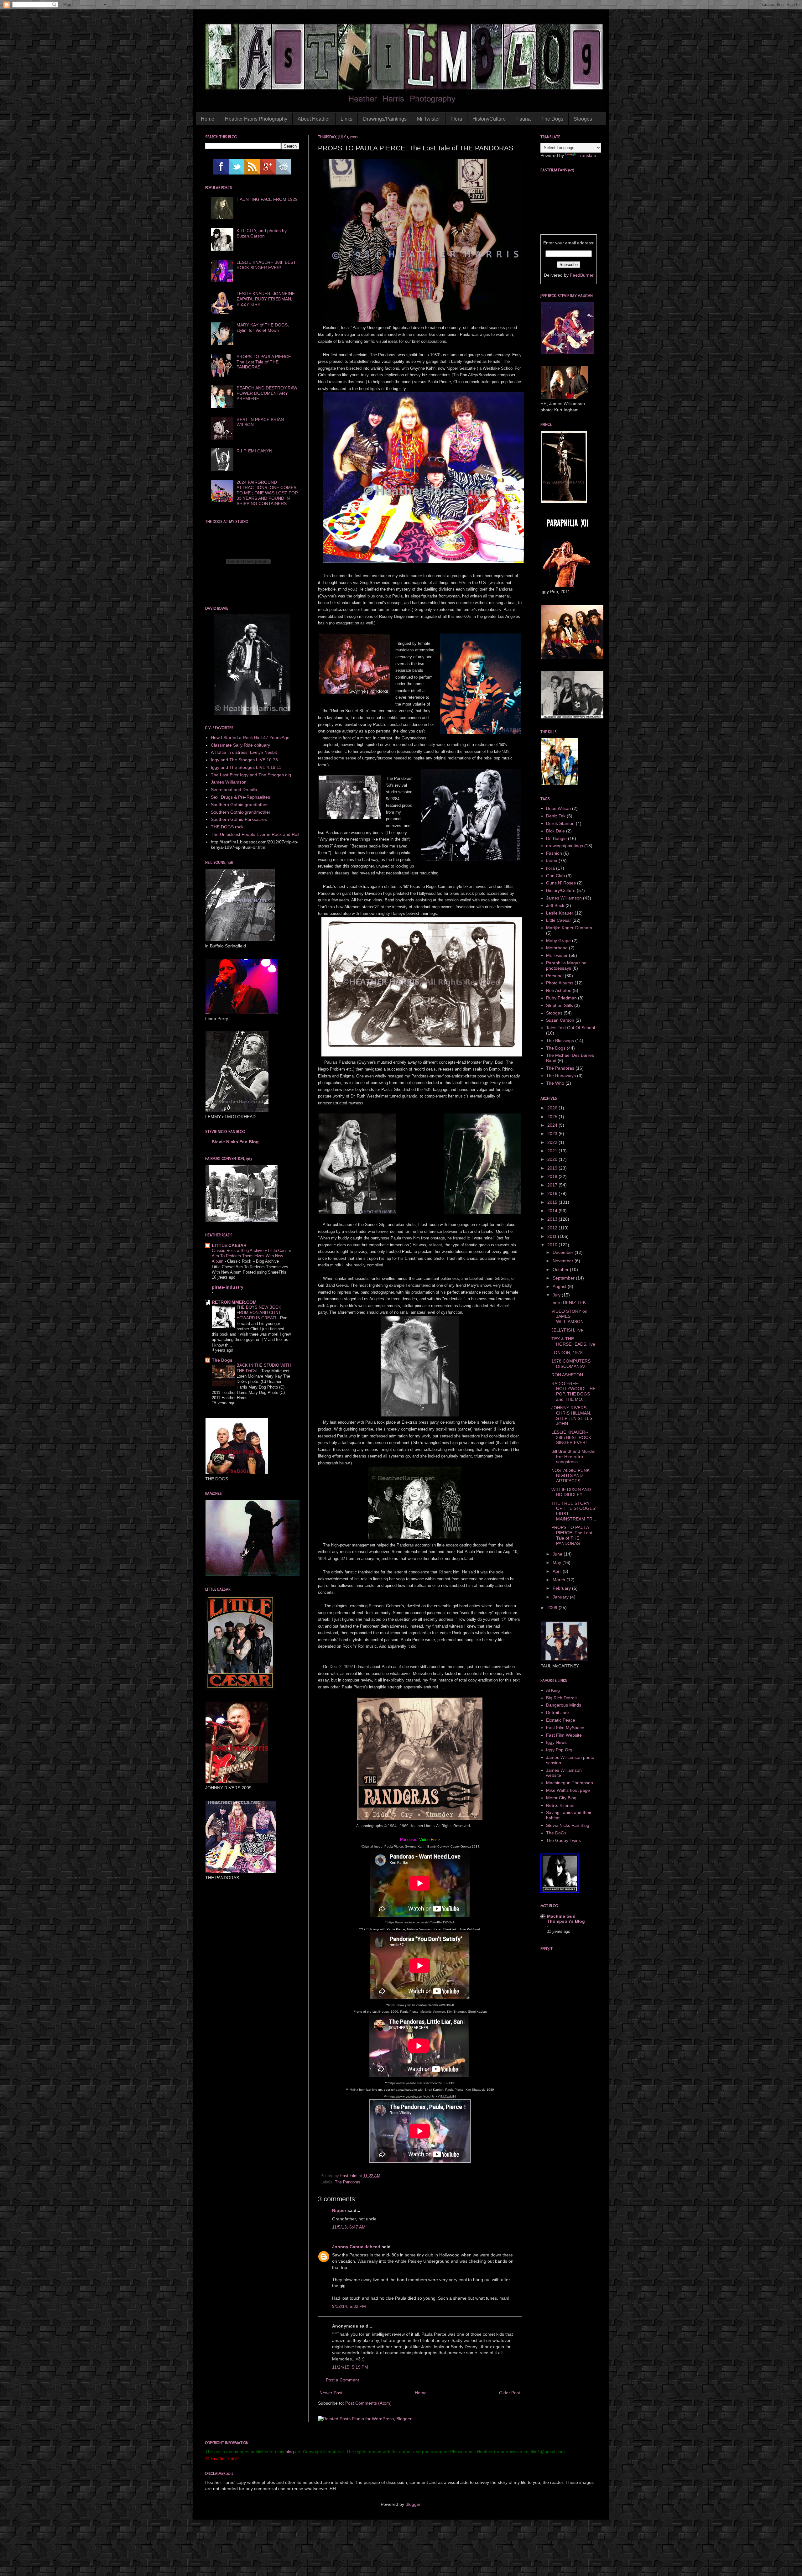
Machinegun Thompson (570, 1783)
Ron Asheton (559, 990)
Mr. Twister (557, 955)
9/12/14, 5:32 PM (349, 2306)
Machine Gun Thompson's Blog (566, 1919)
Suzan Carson (560, 1020)
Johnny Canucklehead (356, 2247)
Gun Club (555, 876)
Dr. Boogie (556, 838)
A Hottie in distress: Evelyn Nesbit (244, 752)
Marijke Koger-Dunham (569, 928)
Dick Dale (555, 831)
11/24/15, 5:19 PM (350, 2367)
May (557, 1562)
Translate (587, 155)
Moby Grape (558, 941)
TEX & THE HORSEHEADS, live (573, 1341)
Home (208, 119)
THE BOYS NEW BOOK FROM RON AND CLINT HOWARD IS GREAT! (259, 1313)
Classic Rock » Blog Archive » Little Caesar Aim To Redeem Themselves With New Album (251, 1256)
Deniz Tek (556, 816)
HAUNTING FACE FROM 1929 (267, 199)
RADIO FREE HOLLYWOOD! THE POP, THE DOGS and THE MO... (573, 1391)
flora (550, 868)
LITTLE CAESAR (229, 1245)
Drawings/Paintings (385, 119)
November (564, 1261)
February (562, 1588)
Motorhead (557, 948)
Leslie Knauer (560, 913)
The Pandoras (348, 2182)
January (561, 1597)
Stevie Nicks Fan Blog (235, 1142)
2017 (553, 1185)
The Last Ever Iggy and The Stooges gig (251, 775)
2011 (553, 1236)
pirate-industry (228, 1287)
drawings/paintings (565, 846)
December (564, 1252)
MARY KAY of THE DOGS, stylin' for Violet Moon (263, 328)
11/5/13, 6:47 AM (349, 2227)
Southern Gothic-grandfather (239, 805)
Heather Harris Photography (256, 119)
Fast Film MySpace (565, 1728)
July (557, 1295)
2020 (553, 1159)
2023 (553, 1134)
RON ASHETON (567, 1375)
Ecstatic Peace (561, 1720)
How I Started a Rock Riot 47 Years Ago (250, 738)
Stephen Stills (560, 1005)
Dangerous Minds (564, 1705)
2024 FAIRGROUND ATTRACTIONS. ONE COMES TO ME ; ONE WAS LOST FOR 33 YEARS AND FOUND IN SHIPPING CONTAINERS (267, 493)
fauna (552, 861)
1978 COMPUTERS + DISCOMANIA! (573, 1364)
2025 (553, 1117)
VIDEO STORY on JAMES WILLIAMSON (569, 1317)
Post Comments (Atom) (368, 2403)
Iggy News (556, 1742)
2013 (553, 1219)
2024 (553, 1125)
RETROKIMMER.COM (234, 1302)
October (561, 1270)
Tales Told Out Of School (570, 1028)
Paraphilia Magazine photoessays (566, 965)
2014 (553, 1211)
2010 (553, 1245)
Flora (456, 119)
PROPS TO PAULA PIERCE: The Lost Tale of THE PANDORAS (264, 362)
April (558, 1571)
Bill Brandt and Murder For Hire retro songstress (574, 1457)
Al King (553, 1690)
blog (290, 2452)
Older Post (510, 2393)
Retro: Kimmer (560, 1805)
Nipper (339, 2210)
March (560, 1580)
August (560, 1286)
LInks (346, 119)
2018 (553, 1176)
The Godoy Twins (563, 1840)
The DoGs (556, 1833)
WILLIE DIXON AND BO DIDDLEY (571, 1492)
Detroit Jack (558, 1713)
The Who (555, 1083)
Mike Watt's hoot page (568, 1790)
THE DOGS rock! (228, 827)
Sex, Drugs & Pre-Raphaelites (240, 797)
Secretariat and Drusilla (234, 790)
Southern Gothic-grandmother (241, 812)
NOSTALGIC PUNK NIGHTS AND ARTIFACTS (570, 1476)
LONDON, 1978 (567, 1353)
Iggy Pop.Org (559, 1750)
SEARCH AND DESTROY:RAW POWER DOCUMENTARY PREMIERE (267, 393)
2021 (553, 1151)
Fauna (523, 119)
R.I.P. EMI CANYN (254, 451)
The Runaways (561, 1076)
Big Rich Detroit (561, 1698)
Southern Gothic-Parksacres (239, 819)
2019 (553, 1168)
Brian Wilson (558, 808)
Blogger (413, 2504)
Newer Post (331, 2393)
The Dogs (552, 119)
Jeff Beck (555, 905)
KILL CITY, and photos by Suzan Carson (262, 233)
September (564, 1278)
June (558, 1554)
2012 (553, 1228)
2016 (553, 1193)
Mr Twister (428, 119)
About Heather (314, 119)
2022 (553, 1142)
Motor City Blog (561, 1798)
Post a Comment (342, 2380)
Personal (555, 976)
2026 (553, 1108)
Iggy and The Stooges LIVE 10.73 (244, 760)
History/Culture (489, 119)
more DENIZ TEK (569, 1302)
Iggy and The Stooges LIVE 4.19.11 (246, 767)
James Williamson (229, 782)
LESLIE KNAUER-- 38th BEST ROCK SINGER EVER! (266, 265)
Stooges (583, 119)
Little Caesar (559, 920)
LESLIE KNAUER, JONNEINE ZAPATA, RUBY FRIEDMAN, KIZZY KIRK (266, 299)
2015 (553, 1202)
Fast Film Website (564, 1735)
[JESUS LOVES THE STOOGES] (560, 1891)
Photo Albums (560, 983)
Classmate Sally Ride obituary (240, 745)
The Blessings (560, 1040)
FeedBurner (582, 275)
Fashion (554, 853)
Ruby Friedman (561, 998)
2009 (553, 1608)
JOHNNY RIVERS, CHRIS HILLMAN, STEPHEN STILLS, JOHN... (573, 1416)
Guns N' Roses (561, 883)
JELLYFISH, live (567, 1330)
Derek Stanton (560, 823)
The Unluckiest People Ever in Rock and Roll (255, 834)
